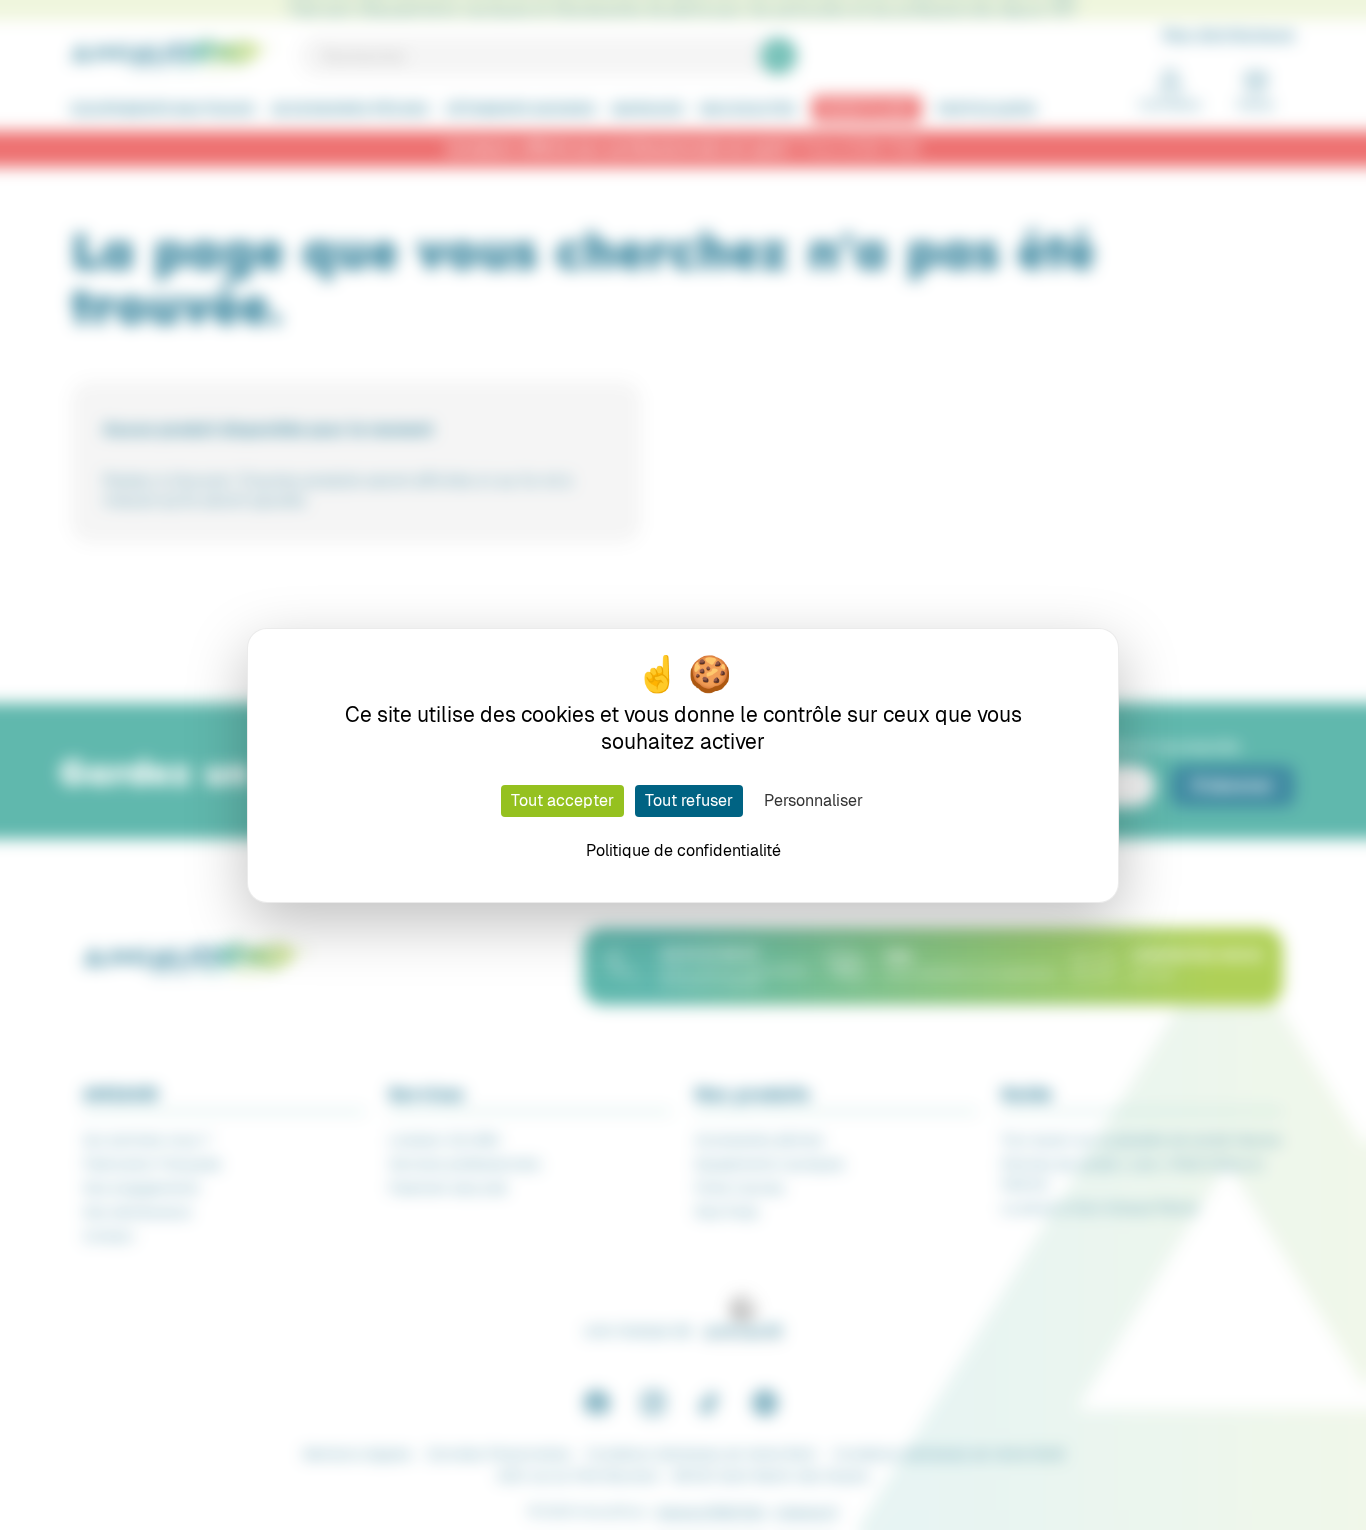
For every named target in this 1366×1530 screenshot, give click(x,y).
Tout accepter (562, 800)
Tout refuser (689, 800)
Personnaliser (813, 800)
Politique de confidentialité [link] (683, 850)
